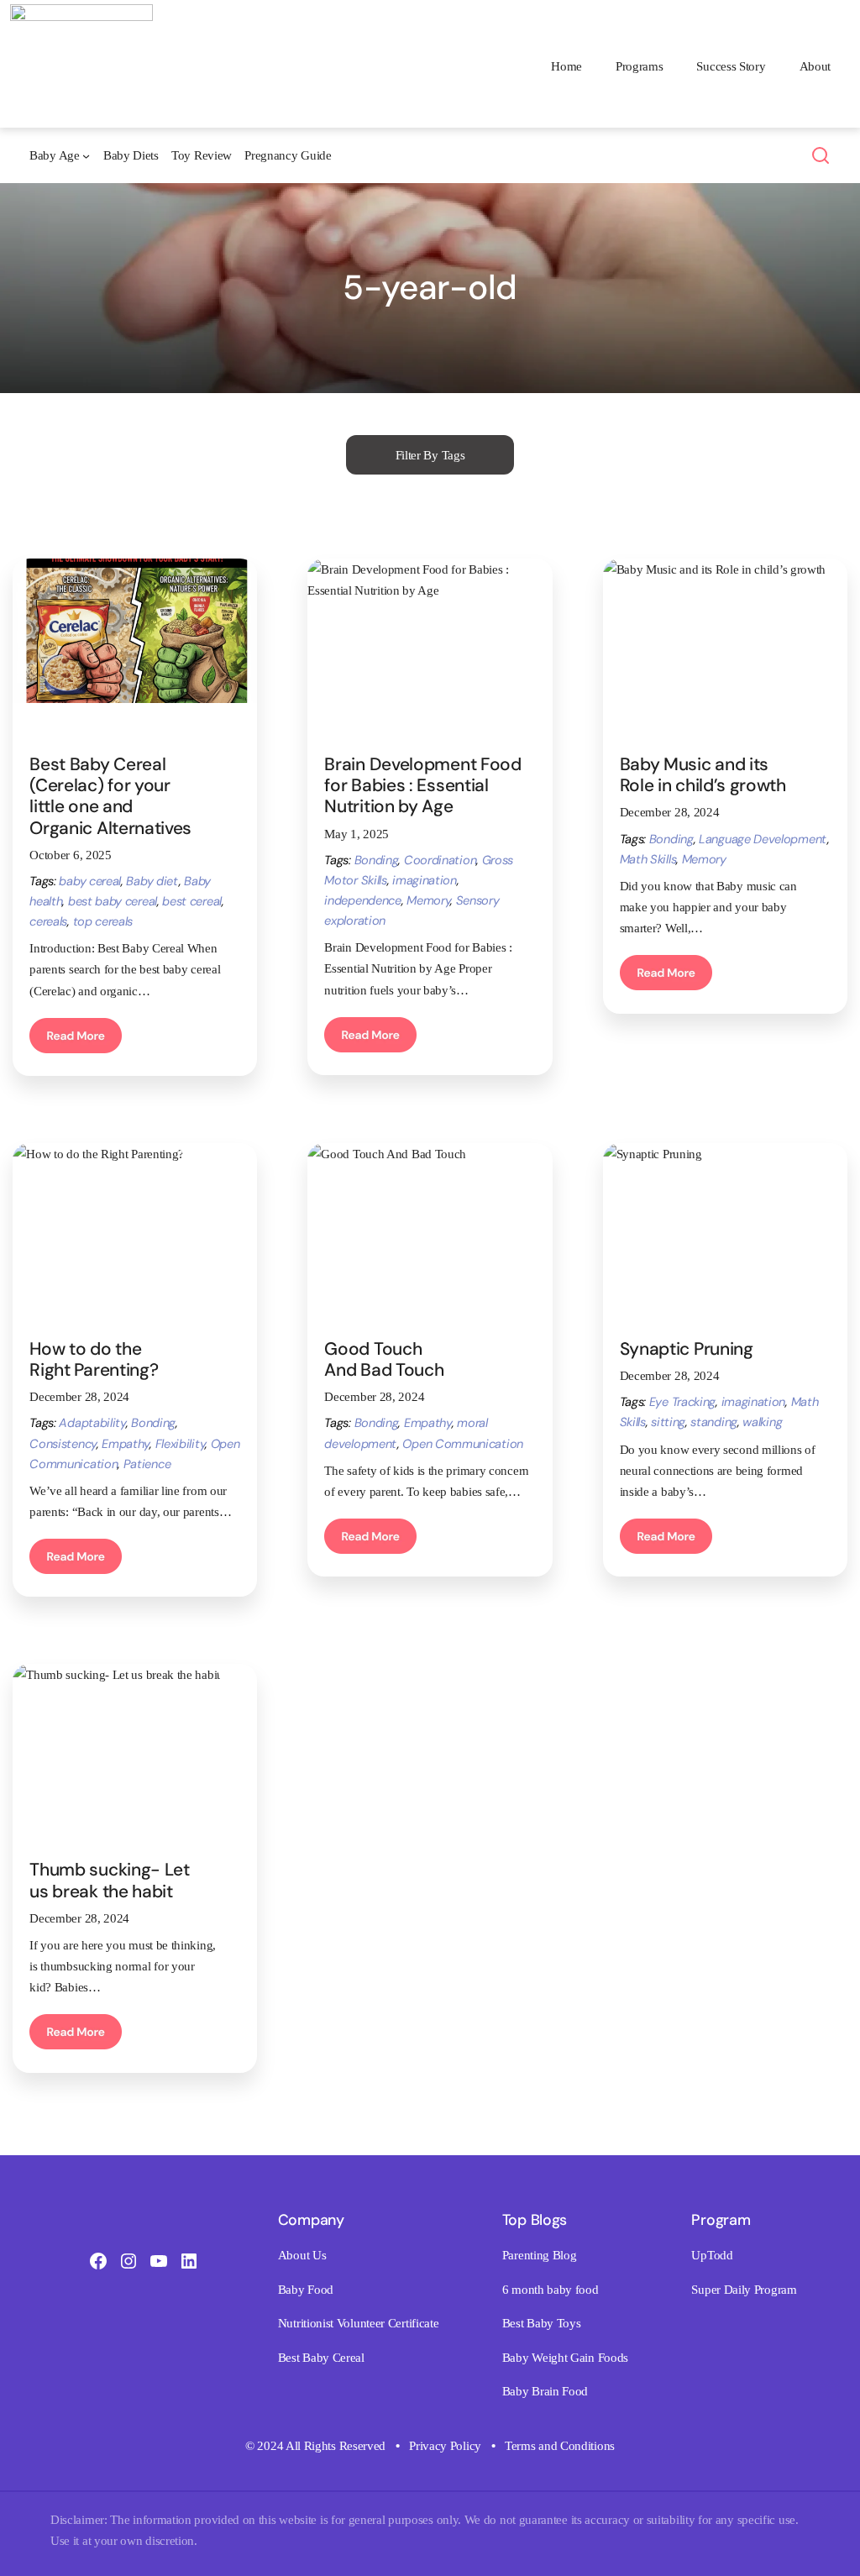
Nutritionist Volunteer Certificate (359, 2323)
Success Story (731, 66)
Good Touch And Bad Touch (384, 1359)
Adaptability (92, 1423)
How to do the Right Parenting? (94, 1359)
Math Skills (648, 859)
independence (362, 900)
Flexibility (181, 1444)
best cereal (192, 901)
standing (714, 1422)
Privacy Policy (445, 2445)
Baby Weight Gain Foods (565, 2357)
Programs (640, 66)
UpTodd (712, 2255)
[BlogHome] (81, 15)
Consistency (63, 1444)
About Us (302, 2255)
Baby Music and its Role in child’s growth (703, 774)
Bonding (377, 860)
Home (566, 66)
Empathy (126, 1444)
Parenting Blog (540, 2255)
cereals (48, 921)
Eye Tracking (682, 1402)
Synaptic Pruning (687, 1348)
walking (762, 1422)
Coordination (440, 860)
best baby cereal (113, 901)
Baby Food (306, 2289)
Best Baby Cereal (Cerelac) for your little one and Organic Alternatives (113, 796)
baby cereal (90, 881)
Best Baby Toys (542, 2323)
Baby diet (152, 881)
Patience (147, 1464)
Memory (428, 900)
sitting (668, 1422)
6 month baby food (551, 2289)
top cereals (103, 921)
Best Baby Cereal (321, 2357)
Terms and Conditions (560, 2445)
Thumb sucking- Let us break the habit (110, 1880)
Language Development (763, 839)
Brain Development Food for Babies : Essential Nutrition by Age (422, 785)
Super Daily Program (744, 2289)
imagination (425, 880)
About (815, 66)
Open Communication (463, 1444)
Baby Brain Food (545, 2391)
